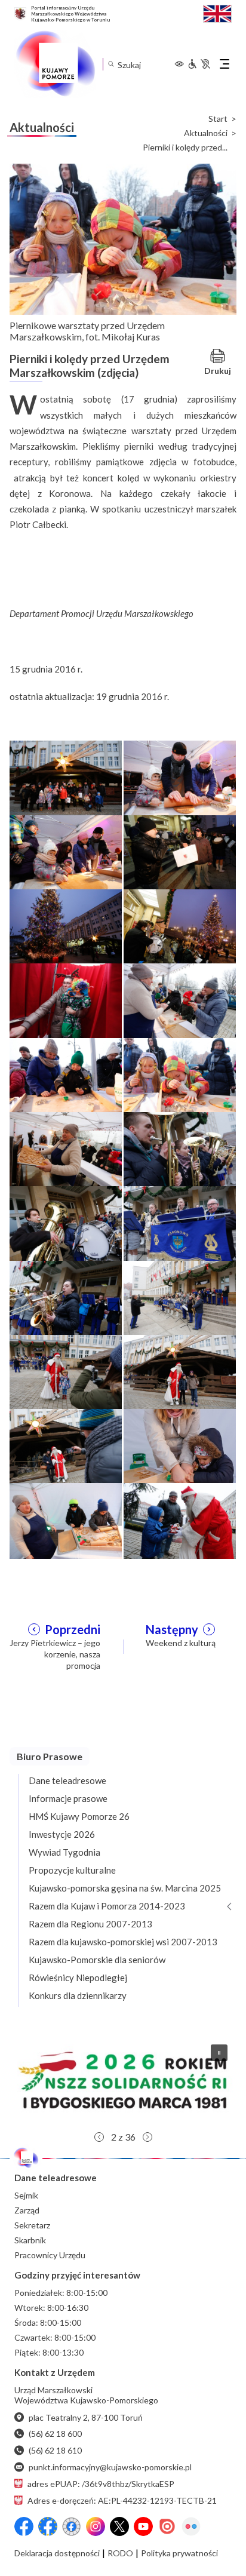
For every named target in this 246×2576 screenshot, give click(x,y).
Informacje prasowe (68, 1798)
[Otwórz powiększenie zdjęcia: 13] (66, 1223)
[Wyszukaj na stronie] (111, 64)
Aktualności (206, 133)
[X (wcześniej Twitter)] (119, 2526)
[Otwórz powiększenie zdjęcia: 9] (66, 1074)
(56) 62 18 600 (55, 2434)
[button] (123, 2080)
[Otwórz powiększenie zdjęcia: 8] (180, 1000)
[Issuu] (167, 2526)
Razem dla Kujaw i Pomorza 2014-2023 (107, 1906)
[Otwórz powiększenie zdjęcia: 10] (180, 1074)
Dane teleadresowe (67, 1780)
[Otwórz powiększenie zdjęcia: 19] (66, 1445)
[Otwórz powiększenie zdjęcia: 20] (180, 1445)
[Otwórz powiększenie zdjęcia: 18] (180, 1371)
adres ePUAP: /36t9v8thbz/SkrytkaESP (101, 2484)
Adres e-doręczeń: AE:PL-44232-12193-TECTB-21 (122, 2500)
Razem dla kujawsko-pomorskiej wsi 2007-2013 (123, 1942)
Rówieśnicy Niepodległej (78, 1978)
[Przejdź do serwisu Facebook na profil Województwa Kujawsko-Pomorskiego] (24, 2526)
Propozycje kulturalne (72, 1870)
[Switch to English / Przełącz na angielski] (217, 12)
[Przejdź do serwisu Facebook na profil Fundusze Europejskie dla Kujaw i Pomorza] (48, 2526)
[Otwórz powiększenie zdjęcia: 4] (180, 852)
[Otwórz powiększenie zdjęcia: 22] (180, 1519)
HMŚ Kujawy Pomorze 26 (79, 1816)
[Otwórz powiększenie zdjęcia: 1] (66, 777)
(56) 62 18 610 (55, 2450)
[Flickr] (191, 2526)
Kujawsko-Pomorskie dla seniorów (97, 1960)
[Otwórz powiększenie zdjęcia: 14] (180, 1223)
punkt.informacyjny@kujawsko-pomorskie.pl (110, 2467)
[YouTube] (143, 2526)
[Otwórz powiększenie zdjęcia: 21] (66, 1519)
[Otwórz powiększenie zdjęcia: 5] (66, 926)
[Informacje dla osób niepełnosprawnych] (199, 64)
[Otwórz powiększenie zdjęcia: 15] (66, 1297)
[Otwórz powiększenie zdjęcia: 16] (180, 1297)
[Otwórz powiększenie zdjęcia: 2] (180, 777)
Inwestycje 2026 (62, 1834)
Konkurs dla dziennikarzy (78, 1995)
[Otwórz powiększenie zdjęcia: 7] (66, 1000)
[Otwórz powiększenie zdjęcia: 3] (66, 852)
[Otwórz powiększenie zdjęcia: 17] (66, 1371)
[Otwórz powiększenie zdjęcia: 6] (180, 926)
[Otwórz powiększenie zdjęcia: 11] (66, 1149)
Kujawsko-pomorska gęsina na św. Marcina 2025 (125, 1888)
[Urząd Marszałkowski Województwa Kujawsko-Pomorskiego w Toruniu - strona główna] (55, 64)
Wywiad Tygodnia (64, 1852)
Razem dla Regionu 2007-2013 (90, 1924)
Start (218, 119)
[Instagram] (96, 2526)
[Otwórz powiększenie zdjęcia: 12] (180, 1149)
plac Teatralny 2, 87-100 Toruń (86, 2417)
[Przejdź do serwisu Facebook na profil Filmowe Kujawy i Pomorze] (72, 2526)
